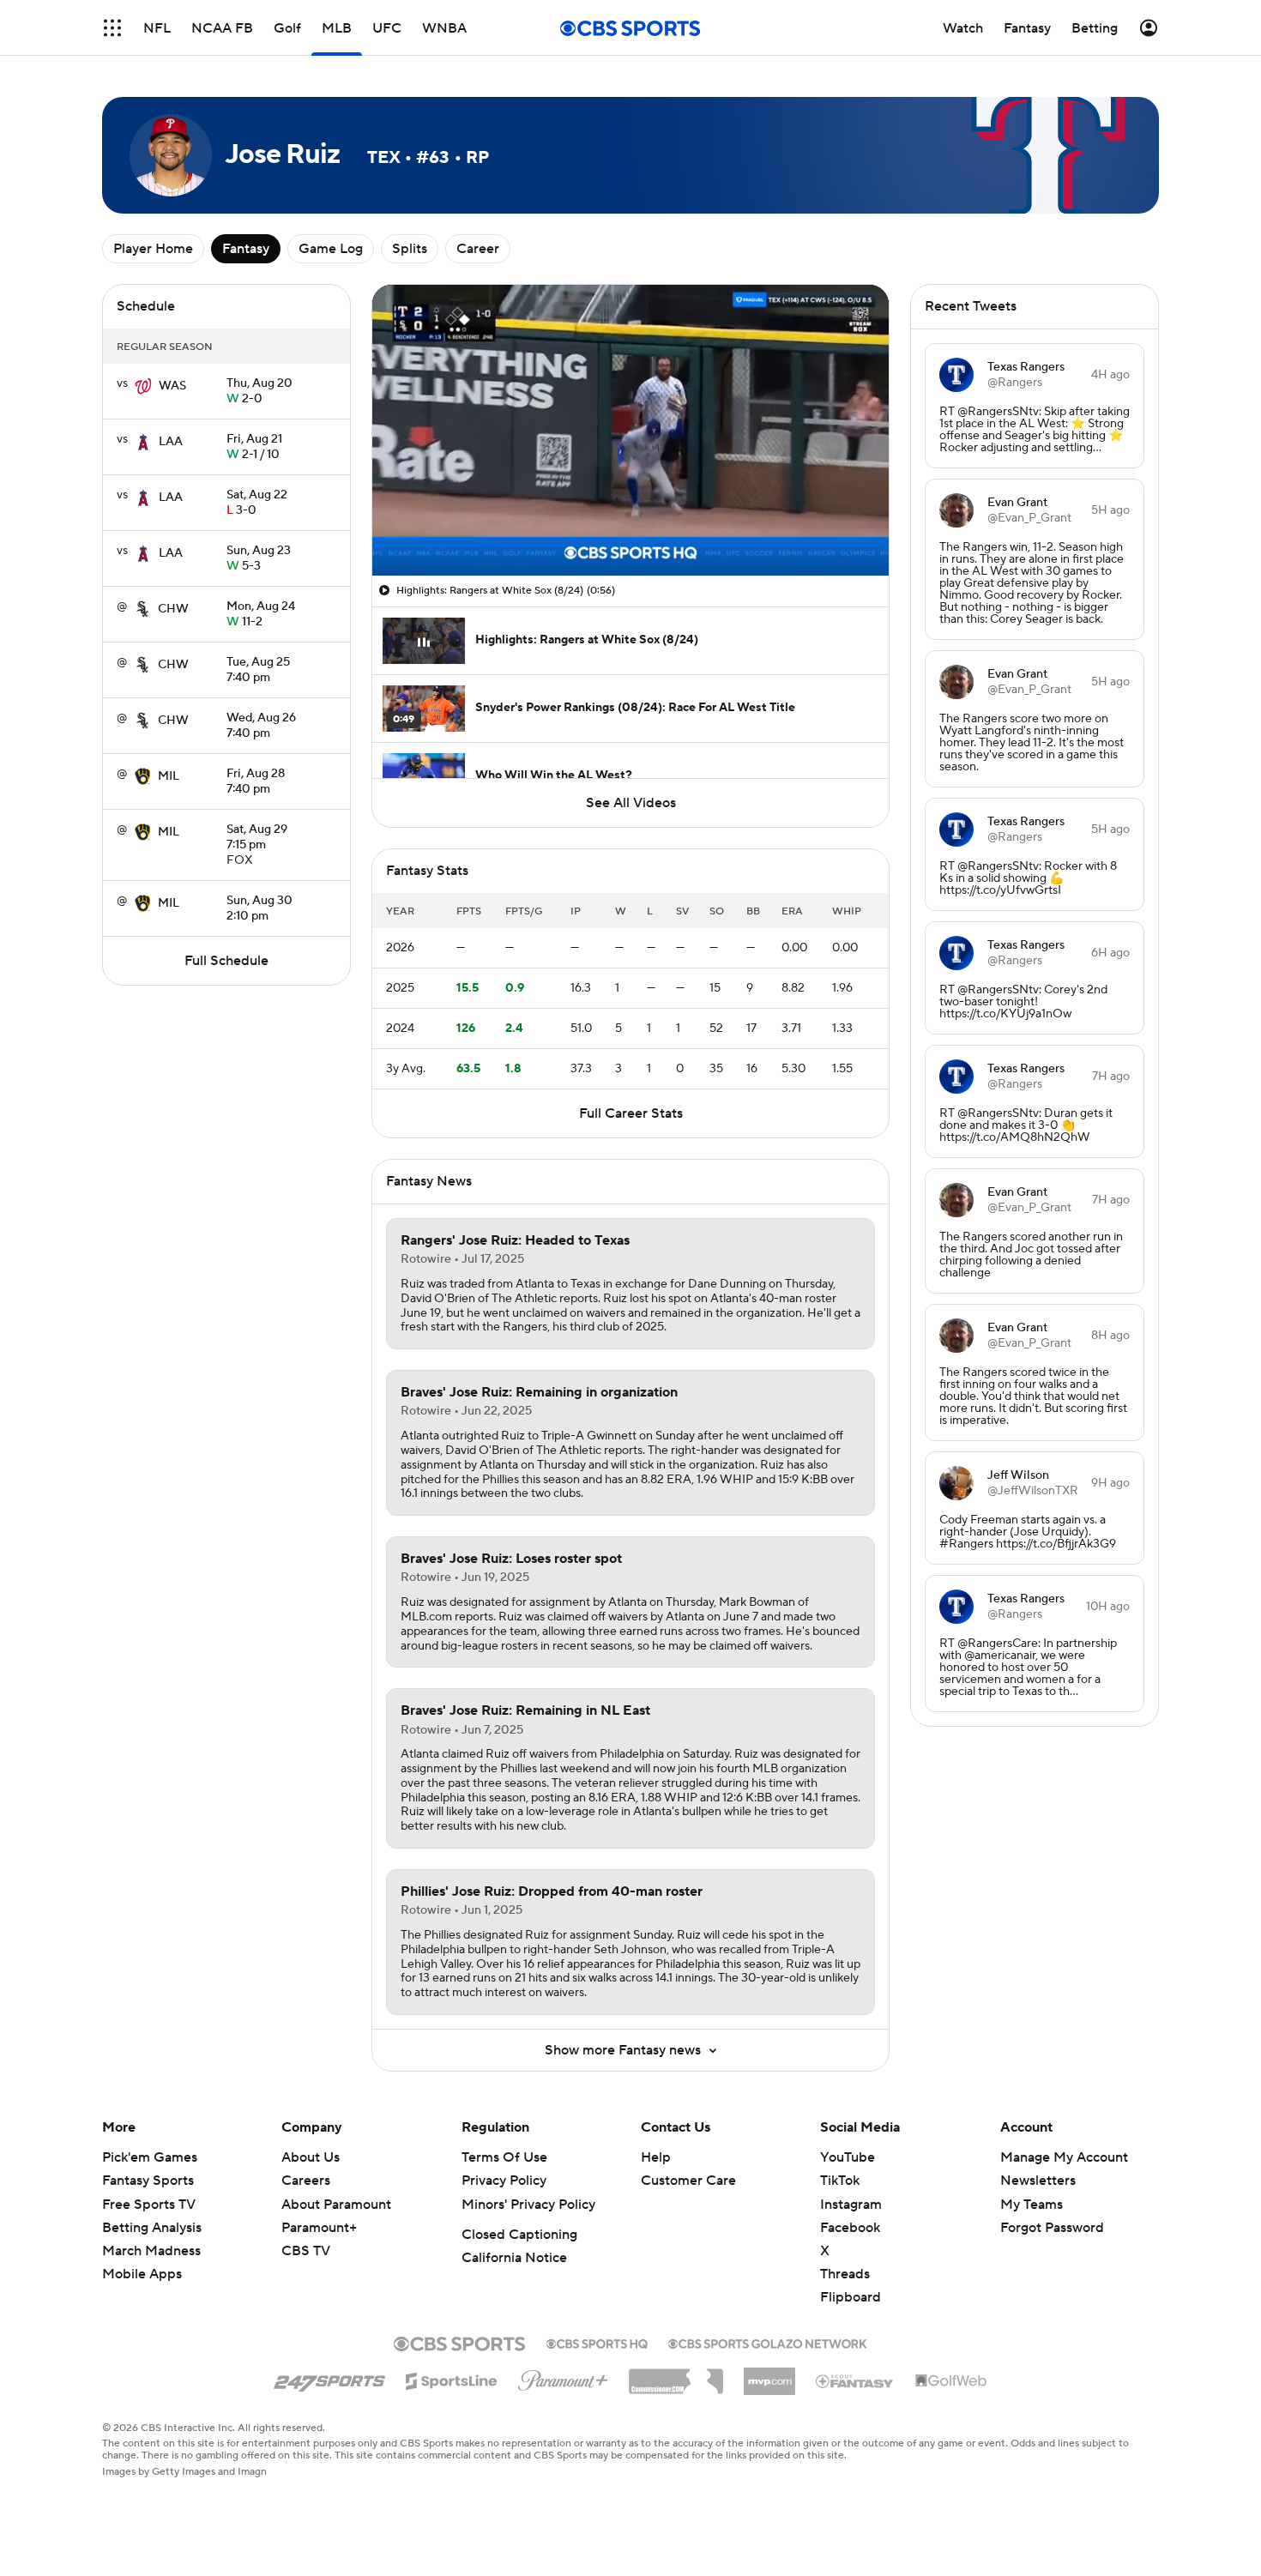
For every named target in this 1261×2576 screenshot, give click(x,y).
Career (478, 249)
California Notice (514, 2258)
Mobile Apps (142, 2274)
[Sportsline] (452, 2379)
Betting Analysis (152, 2228)
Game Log (331, 249)
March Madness (151, 2251)
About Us (311, 2157)
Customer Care (688, 2181)
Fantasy (246, 249)
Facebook (850, 2228)
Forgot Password (1052, 2228)
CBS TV (306, 2251)
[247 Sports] (329, 2378)
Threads (845, 2274)
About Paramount (336, 2205)
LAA (171, 442)
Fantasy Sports (148, 2181)
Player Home (153, 249)
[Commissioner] (676, 2375)
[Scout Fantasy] (855, 2380)
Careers (306, 2181)
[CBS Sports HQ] (597, 2342)
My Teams (1032, 2205)
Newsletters (1038, 2181)
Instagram (851, 2205)
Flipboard (851, 2297)
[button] (112, 28)
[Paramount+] (563, 2377)
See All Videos (631, 803)
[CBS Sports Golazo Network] (768, 2342)
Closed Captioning (519, 2235)
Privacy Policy (504, 2181)
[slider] (630, 526)
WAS (172, 386)
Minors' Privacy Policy (528, 2205)
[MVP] (769, 2374)
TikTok (840, 2181)
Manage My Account (1064, 2157)
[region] (630, 430)
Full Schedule (226, 961)
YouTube (848, 2157)
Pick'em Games (150, 2157)
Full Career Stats (631, 1113)
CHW (173, 609)
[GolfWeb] (951, 2381)
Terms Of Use (504, 2157)
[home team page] (143, 386)
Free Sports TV (149, 2205)
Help (656, 2157)
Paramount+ (319, 2228)
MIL (169, 776)
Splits (410, 249)
